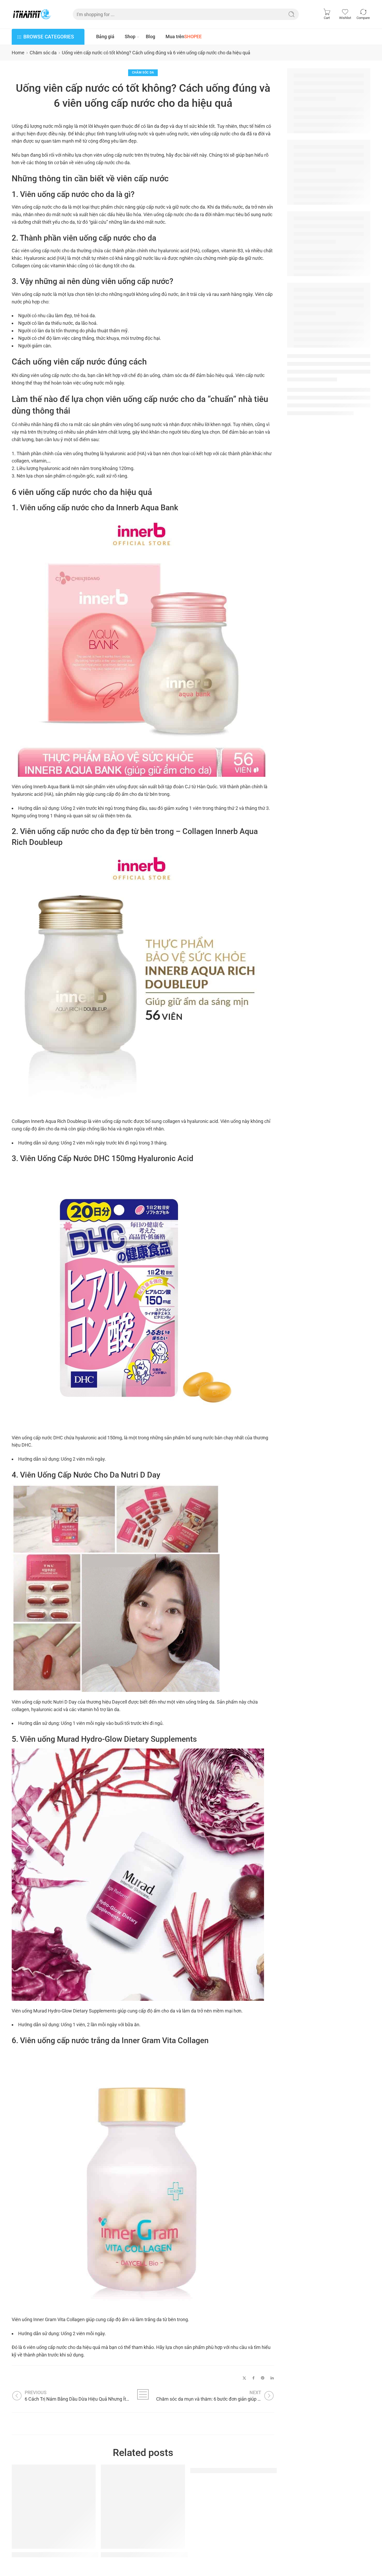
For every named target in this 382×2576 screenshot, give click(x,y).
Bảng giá (105, 37)
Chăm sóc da (43, 53)
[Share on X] (244, 2378)
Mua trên (184, 37)
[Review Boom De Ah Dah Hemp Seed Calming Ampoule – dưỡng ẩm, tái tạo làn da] (54, 2507)
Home (18, 53)
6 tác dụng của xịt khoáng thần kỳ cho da (152, 2555)
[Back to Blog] (143, 2394)
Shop (130, 37)
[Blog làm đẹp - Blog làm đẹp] (32, 14)
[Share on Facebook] (253, 2378)
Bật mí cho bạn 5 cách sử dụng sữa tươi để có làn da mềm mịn (268, 2470)
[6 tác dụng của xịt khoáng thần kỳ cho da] (143, 2507)
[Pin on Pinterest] (263, 2378)
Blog (150, 37)
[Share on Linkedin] (272, 2378)
